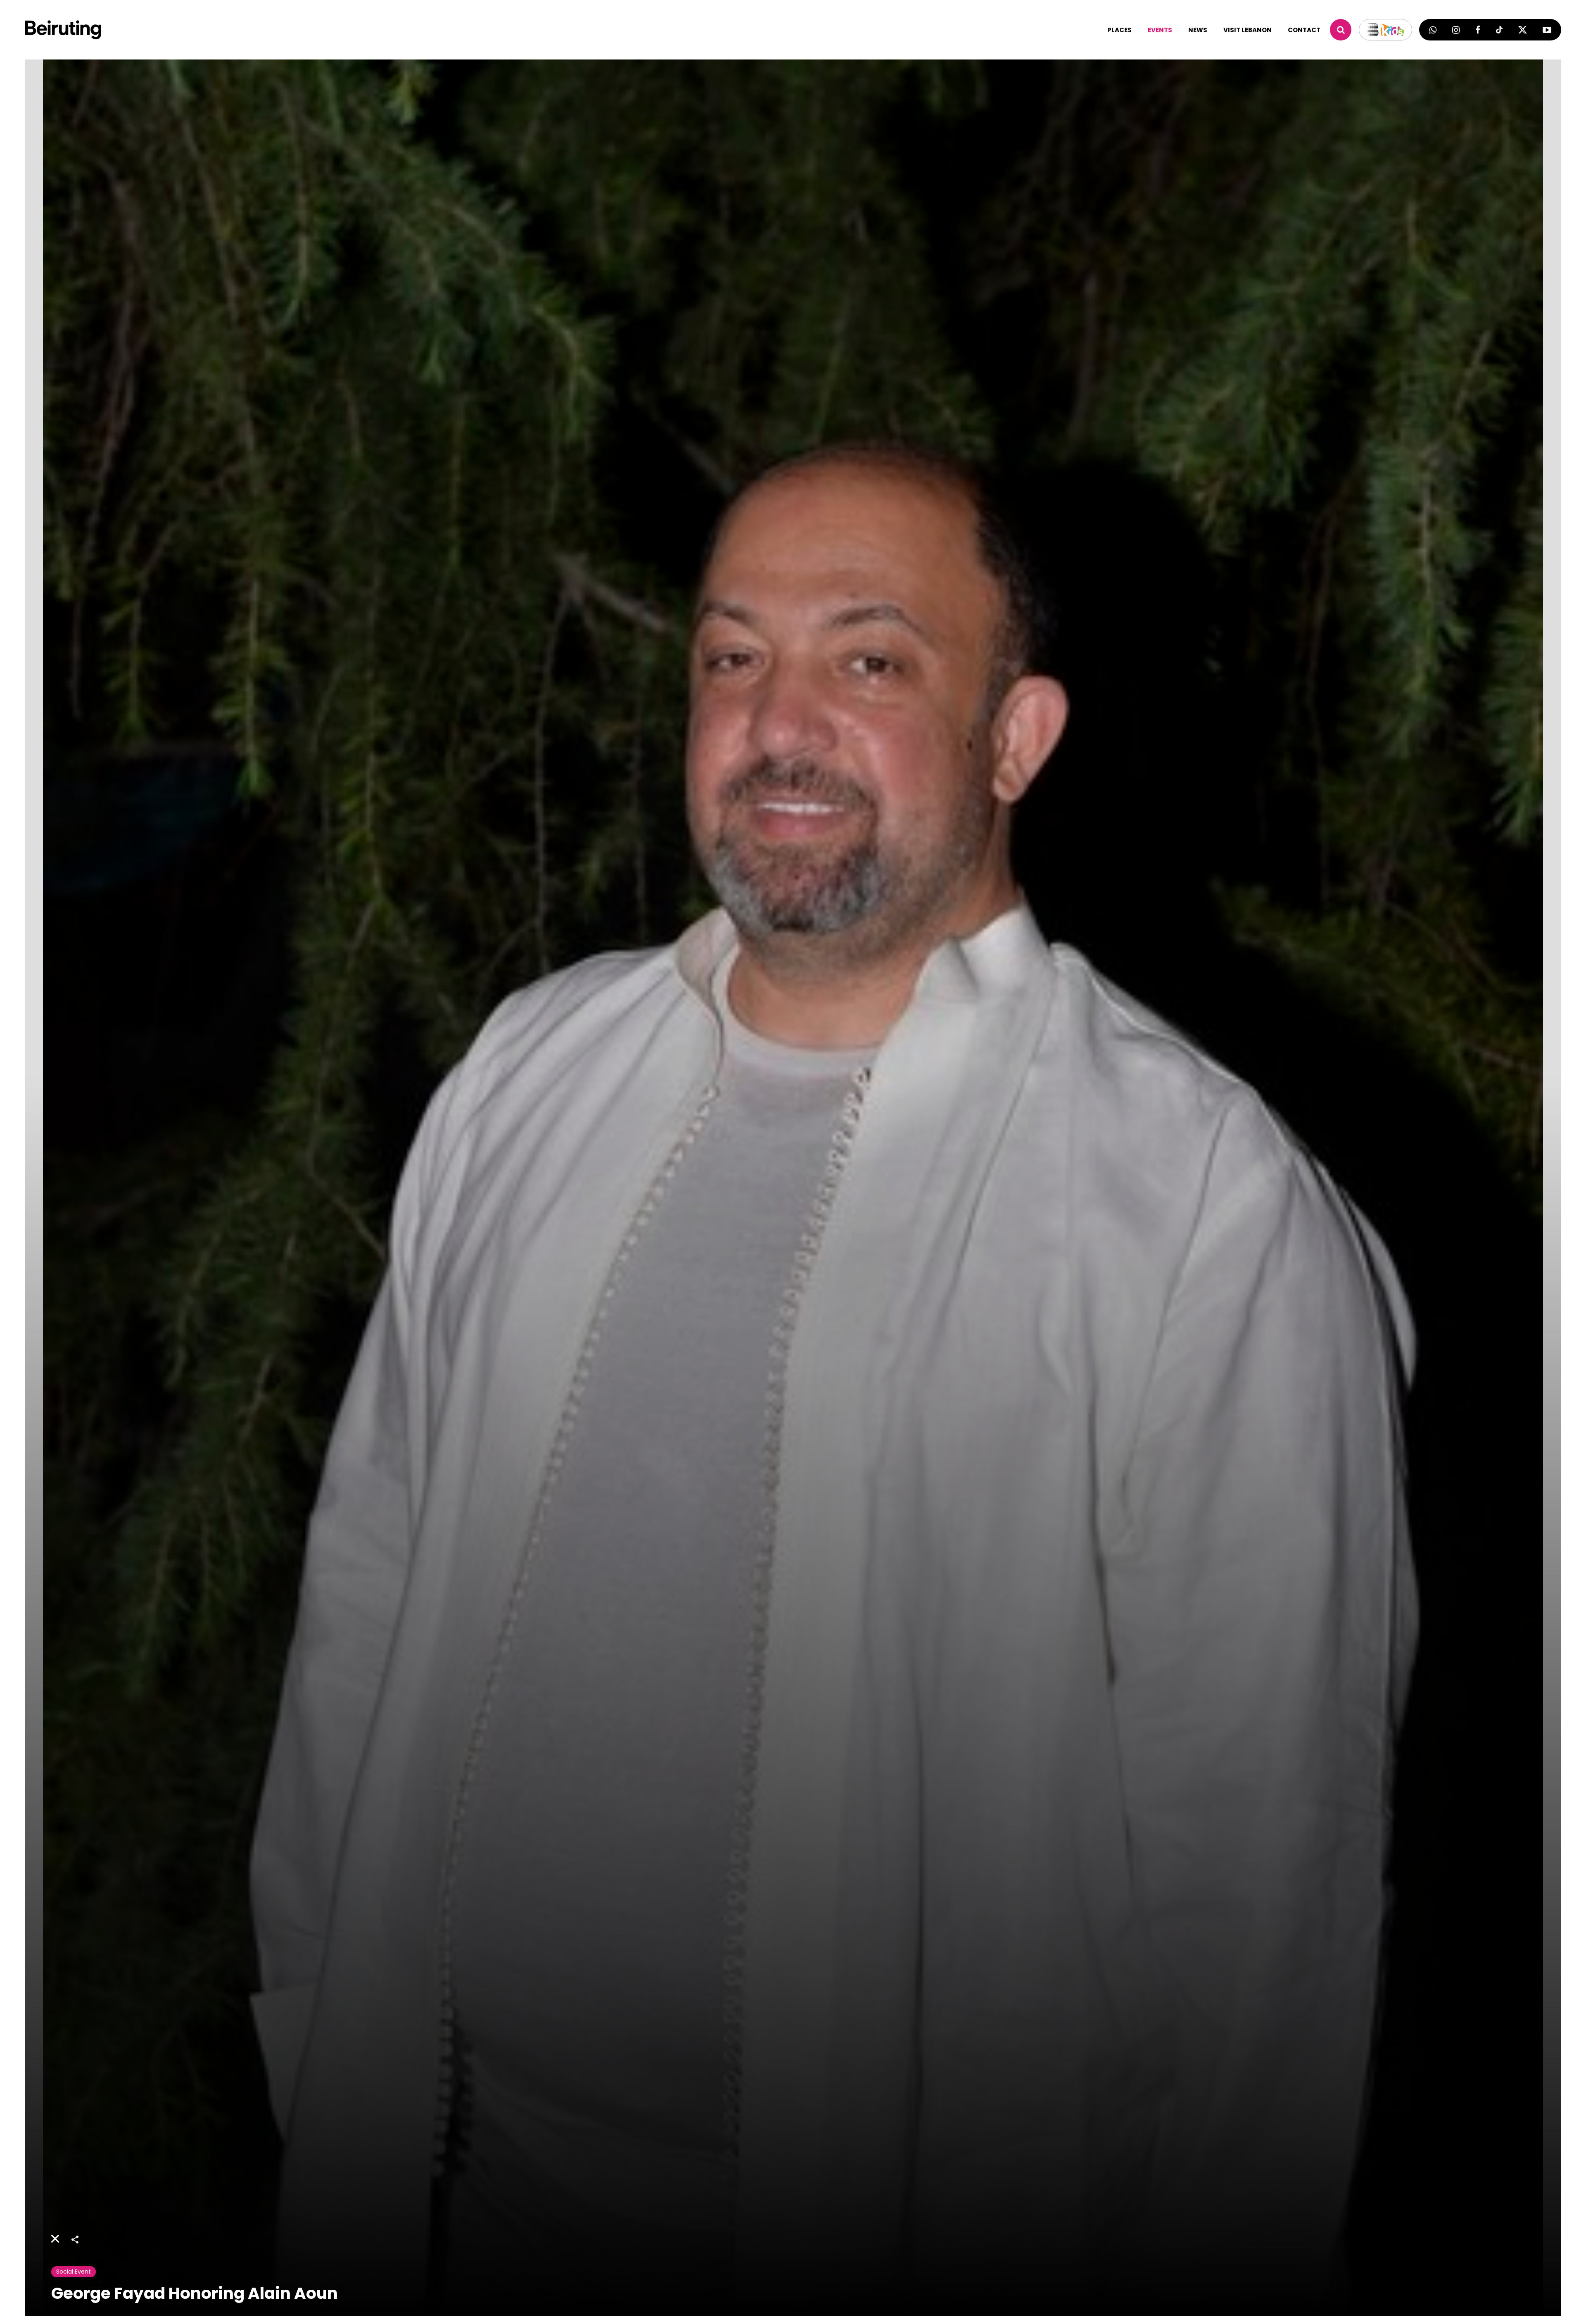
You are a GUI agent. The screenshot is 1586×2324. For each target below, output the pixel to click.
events (1160, 30)
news (1198, 30)
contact (1304, 30)
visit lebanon (1248, 30)
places (1119, 30)
